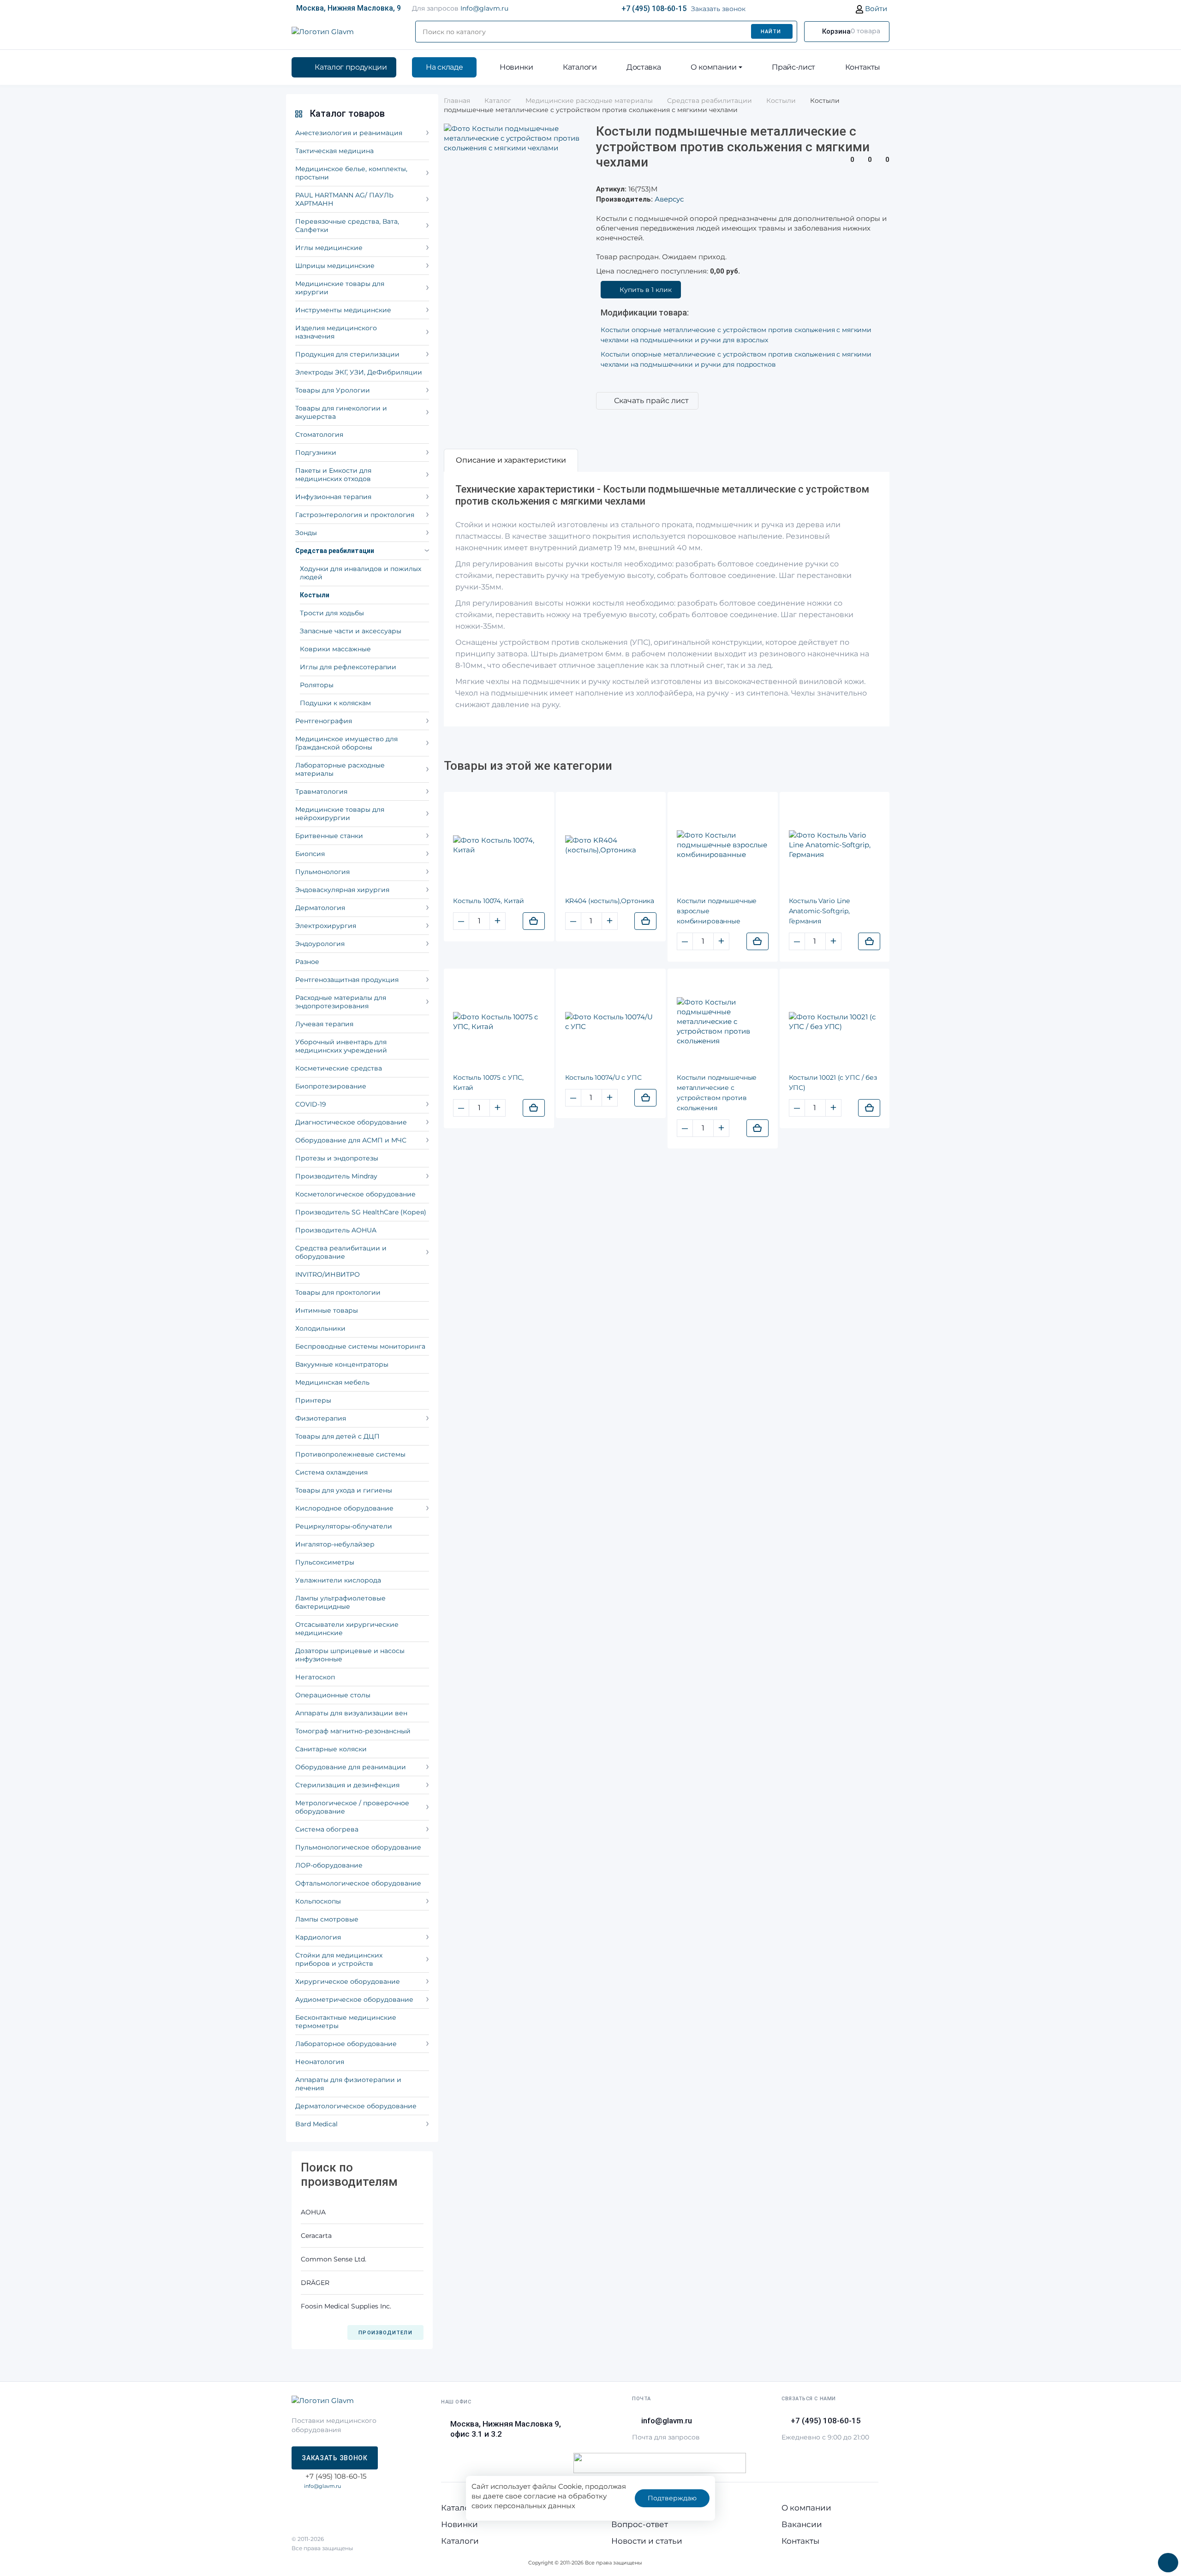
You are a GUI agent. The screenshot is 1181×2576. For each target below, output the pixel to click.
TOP (1165, 2560)
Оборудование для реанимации (351, 1767)
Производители (385, 2333)
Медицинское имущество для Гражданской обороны (346, 743)
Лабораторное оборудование (346, 2044)
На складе (444, 67)
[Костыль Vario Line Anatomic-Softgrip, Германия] (835, 845)
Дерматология (320, 908)
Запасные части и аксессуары (351, 631)
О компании (714, 67)
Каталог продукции (351, 67)
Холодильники (320, 1328)
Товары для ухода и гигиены (344, 1490)
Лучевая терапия (324, 1024)
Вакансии (802, 2524)
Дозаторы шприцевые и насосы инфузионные (350, 1655)
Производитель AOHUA (336, 1230)
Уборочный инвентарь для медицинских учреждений (341, 1046)
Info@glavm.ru (484, 8)
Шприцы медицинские (335, 266)
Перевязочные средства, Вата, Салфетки (347, 226)
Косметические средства (339, 1068)
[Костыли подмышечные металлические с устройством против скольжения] (723, 1021)
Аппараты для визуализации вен (351, 1713)
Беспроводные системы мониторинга (360, 1346)
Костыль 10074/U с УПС (603, 1077)
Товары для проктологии (338, 1292)
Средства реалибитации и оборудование (341, 1252)
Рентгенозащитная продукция (347, 980)
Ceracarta (316, 2236)
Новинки (516, 67)
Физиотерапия (321, 1418)
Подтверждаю (672, 2498)
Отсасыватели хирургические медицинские (347, 1629)
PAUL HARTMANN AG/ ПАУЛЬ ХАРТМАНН (344, 199)
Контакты (863, 67)
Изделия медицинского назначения (336, 332)
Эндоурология (320, 944)
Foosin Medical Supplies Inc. (346, 2306)
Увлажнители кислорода (338, 1580)
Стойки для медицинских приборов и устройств (339, 1959)
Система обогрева (327, 1829)
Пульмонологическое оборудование (358, 1847)
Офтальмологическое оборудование (358, 1883)
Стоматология (319, 434)
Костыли (315, 595)
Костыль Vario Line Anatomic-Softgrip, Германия (819, 911)
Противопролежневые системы (350, 1454)
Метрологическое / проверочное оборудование (352, 1807)
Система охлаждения (331, 1472)
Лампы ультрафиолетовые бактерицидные (340, 1602)
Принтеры (313, 1400)
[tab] (511, 460)
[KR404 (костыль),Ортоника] (611, 845)
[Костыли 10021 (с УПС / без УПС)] (835, 1022)
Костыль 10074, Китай (489, 901)
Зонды (306, 533)
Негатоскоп (315, 1677)
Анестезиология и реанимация (349, 133)
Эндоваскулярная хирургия (342, 890)
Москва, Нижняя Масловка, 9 (349, 8)
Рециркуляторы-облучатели (344, 1526)
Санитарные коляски (331, 1749)
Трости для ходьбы (332, 613)
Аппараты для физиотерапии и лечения (348, 2084)
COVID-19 (311, 1104)
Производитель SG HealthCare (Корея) (361, 1212)
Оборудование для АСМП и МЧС (351, 1140)
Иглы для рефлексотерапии (348, 667)
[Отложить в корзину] (534, 921)
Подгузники (316, 452)
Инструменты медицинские (343, 310)
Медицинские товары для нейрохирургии (340, 814)
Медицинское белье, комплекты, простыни (351, 173)
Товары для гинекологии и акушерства (341, 412)
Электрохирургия (326, 926)
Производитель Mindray (336, 1176)
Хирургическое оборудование (348, 1981)
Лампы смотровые (327, 1919)
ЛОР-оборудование (329, 1865)
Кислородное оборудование (344, 1508)
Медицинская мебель (332, 1382)
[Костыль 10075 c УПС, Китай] (499, 1022)
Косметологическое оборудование (355, 1194)
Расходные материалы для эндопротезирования (341, 1002)
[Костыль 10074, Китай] (499, 845)
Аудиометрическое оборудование (354, 1999)
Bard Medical (316, 2124)
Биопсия (310, 854)
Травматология (321, 791)
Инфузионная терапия (333, 497)
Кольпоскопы (318, 1901)
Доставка (644, 67)
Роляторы (317, 685)
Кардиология (318, 1937)
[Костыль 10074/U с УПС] (611, 1022)
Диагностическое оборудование (351, 1122)
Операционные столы (333, 1695)
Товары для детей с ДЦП (337, 1436)
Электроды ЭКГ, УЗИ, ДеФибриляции (359, 372)
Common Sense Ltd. (334, 2259)
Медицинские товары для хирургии (340, 288)
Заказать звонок (718, 9)
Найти (771, 32)
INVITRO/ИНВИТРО (328, 1274)
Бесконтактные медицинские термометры (346, 2022)
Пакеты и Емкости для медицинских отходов (333, 475)
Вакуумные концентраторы (342, 1364)
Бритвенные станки (329, 836)
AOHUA (313, 2212)
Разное (307, 962)
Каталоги (580, 67)
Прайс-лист (793, 67)
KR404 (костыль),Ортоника (610, 901)
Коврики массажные (335, 649)
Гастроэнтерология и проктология (355, 515)
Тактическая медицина (334, 151)
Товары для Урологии (333, 390)
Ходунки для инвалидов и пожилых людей (361, 573)
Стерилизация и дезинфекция (347, 1785)
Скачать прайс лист (651, 401)
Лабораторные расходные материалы (340, 769)
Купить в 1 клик (646, 290)
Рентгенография (324, 721)
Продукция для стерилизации (347, 354)
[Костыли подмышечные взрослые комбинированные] (723, 845)
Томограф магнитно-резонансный (353, 1731)
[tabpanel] (667, 599)
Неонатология (320, 2062)
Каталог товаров (347, 113)
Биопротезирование (331, 1086)
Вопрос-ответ (640, 2524)
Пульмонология (322, 872)
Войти (875, 9)
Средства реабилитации (335, 551)
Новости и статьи (647, 2541)
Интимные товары (327, 1310)
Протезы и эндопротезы (337, 1158)
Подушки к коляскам (335, 703)
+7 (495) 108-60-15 (654, 9)
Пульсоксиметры (325, 1562)
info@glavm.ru (322, 2486)
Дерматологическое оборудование (356, 2106)
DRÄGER (315, 2283)
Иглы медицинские (329, 248)
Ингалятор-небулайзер (335, 1544)
